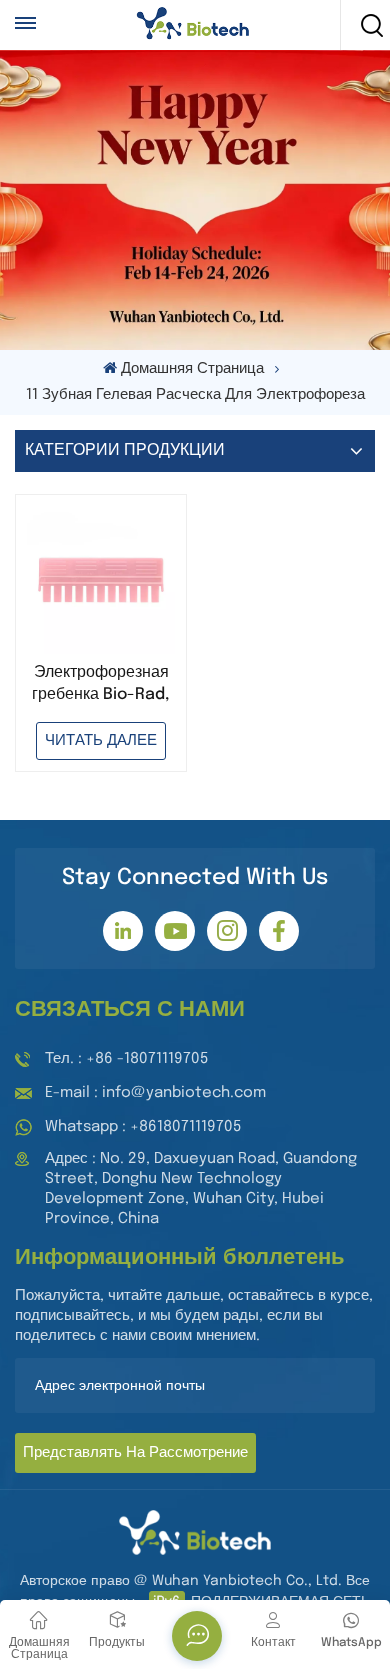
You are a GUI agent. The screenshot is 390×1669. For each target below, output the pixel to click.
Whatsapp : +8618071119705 (143, 1127)
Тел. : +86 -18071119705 (127, 1059)
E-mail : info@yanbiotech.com (155, 1093)
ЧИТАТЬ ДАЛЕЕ (101, 741)
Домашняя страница (192, 369)
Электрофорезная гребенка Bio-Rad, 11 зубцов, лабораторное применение (101, 685)
